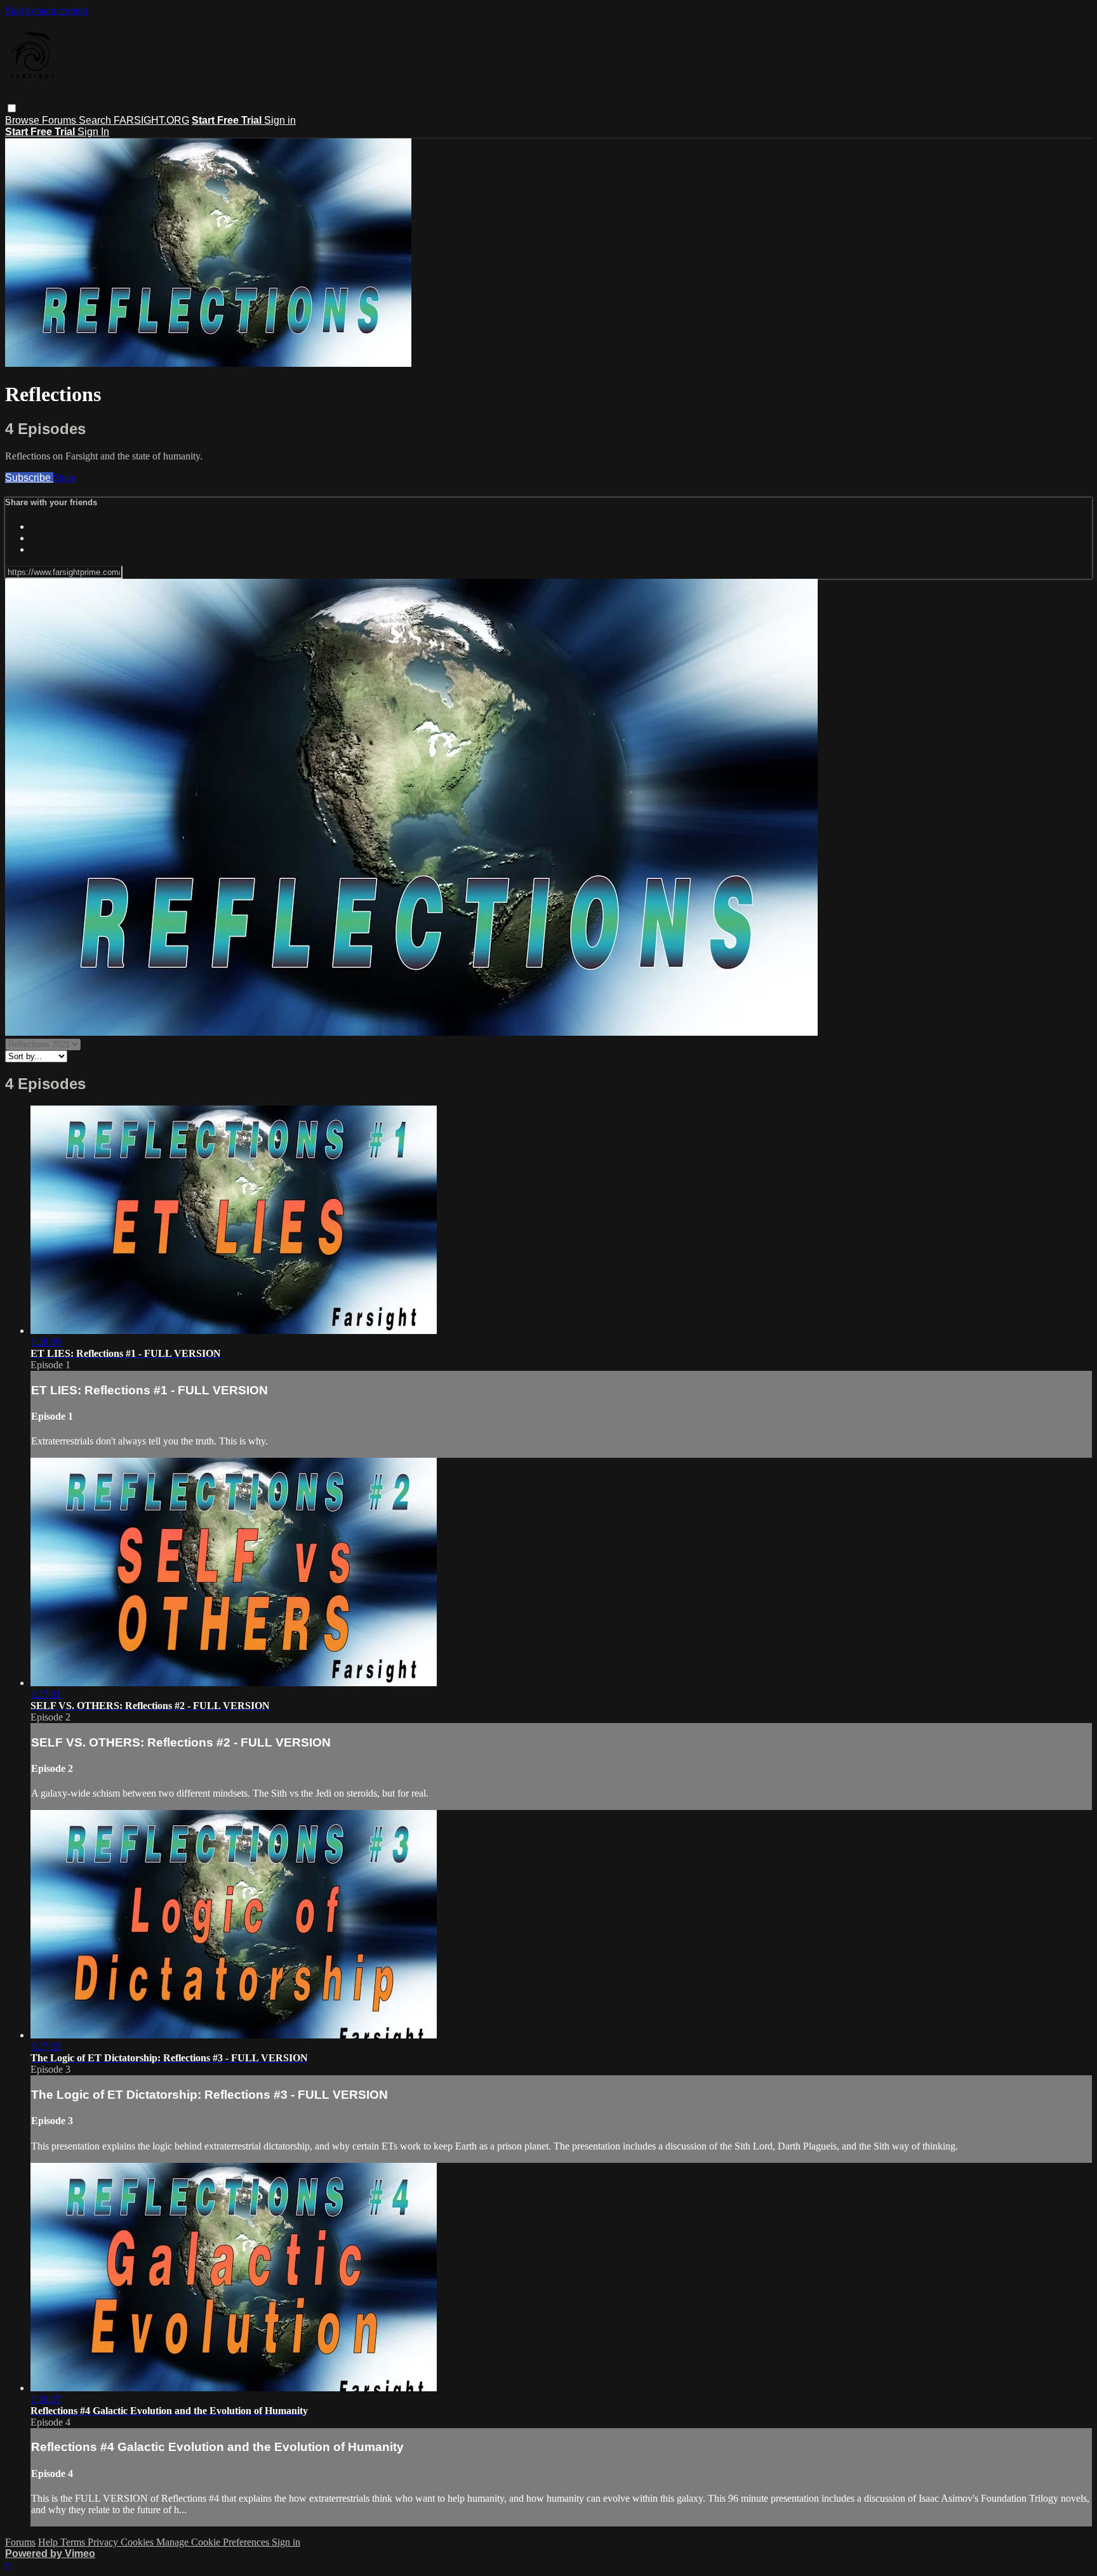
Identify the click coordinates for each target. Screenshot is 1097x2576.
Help (49, 2542)
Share (65, 478)
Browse (23, 120)
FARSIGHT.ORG (151, 120)
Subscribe (29, 478)
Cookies (138, 2542)
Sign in (280, 120)
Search (96, 120)
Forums (60, 120)
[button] (12, 108)
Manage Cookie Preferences (214, 2542)
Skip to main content (46, 10)
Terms (74, 2542)
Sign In (93, 132)
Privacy (104, 2542)
